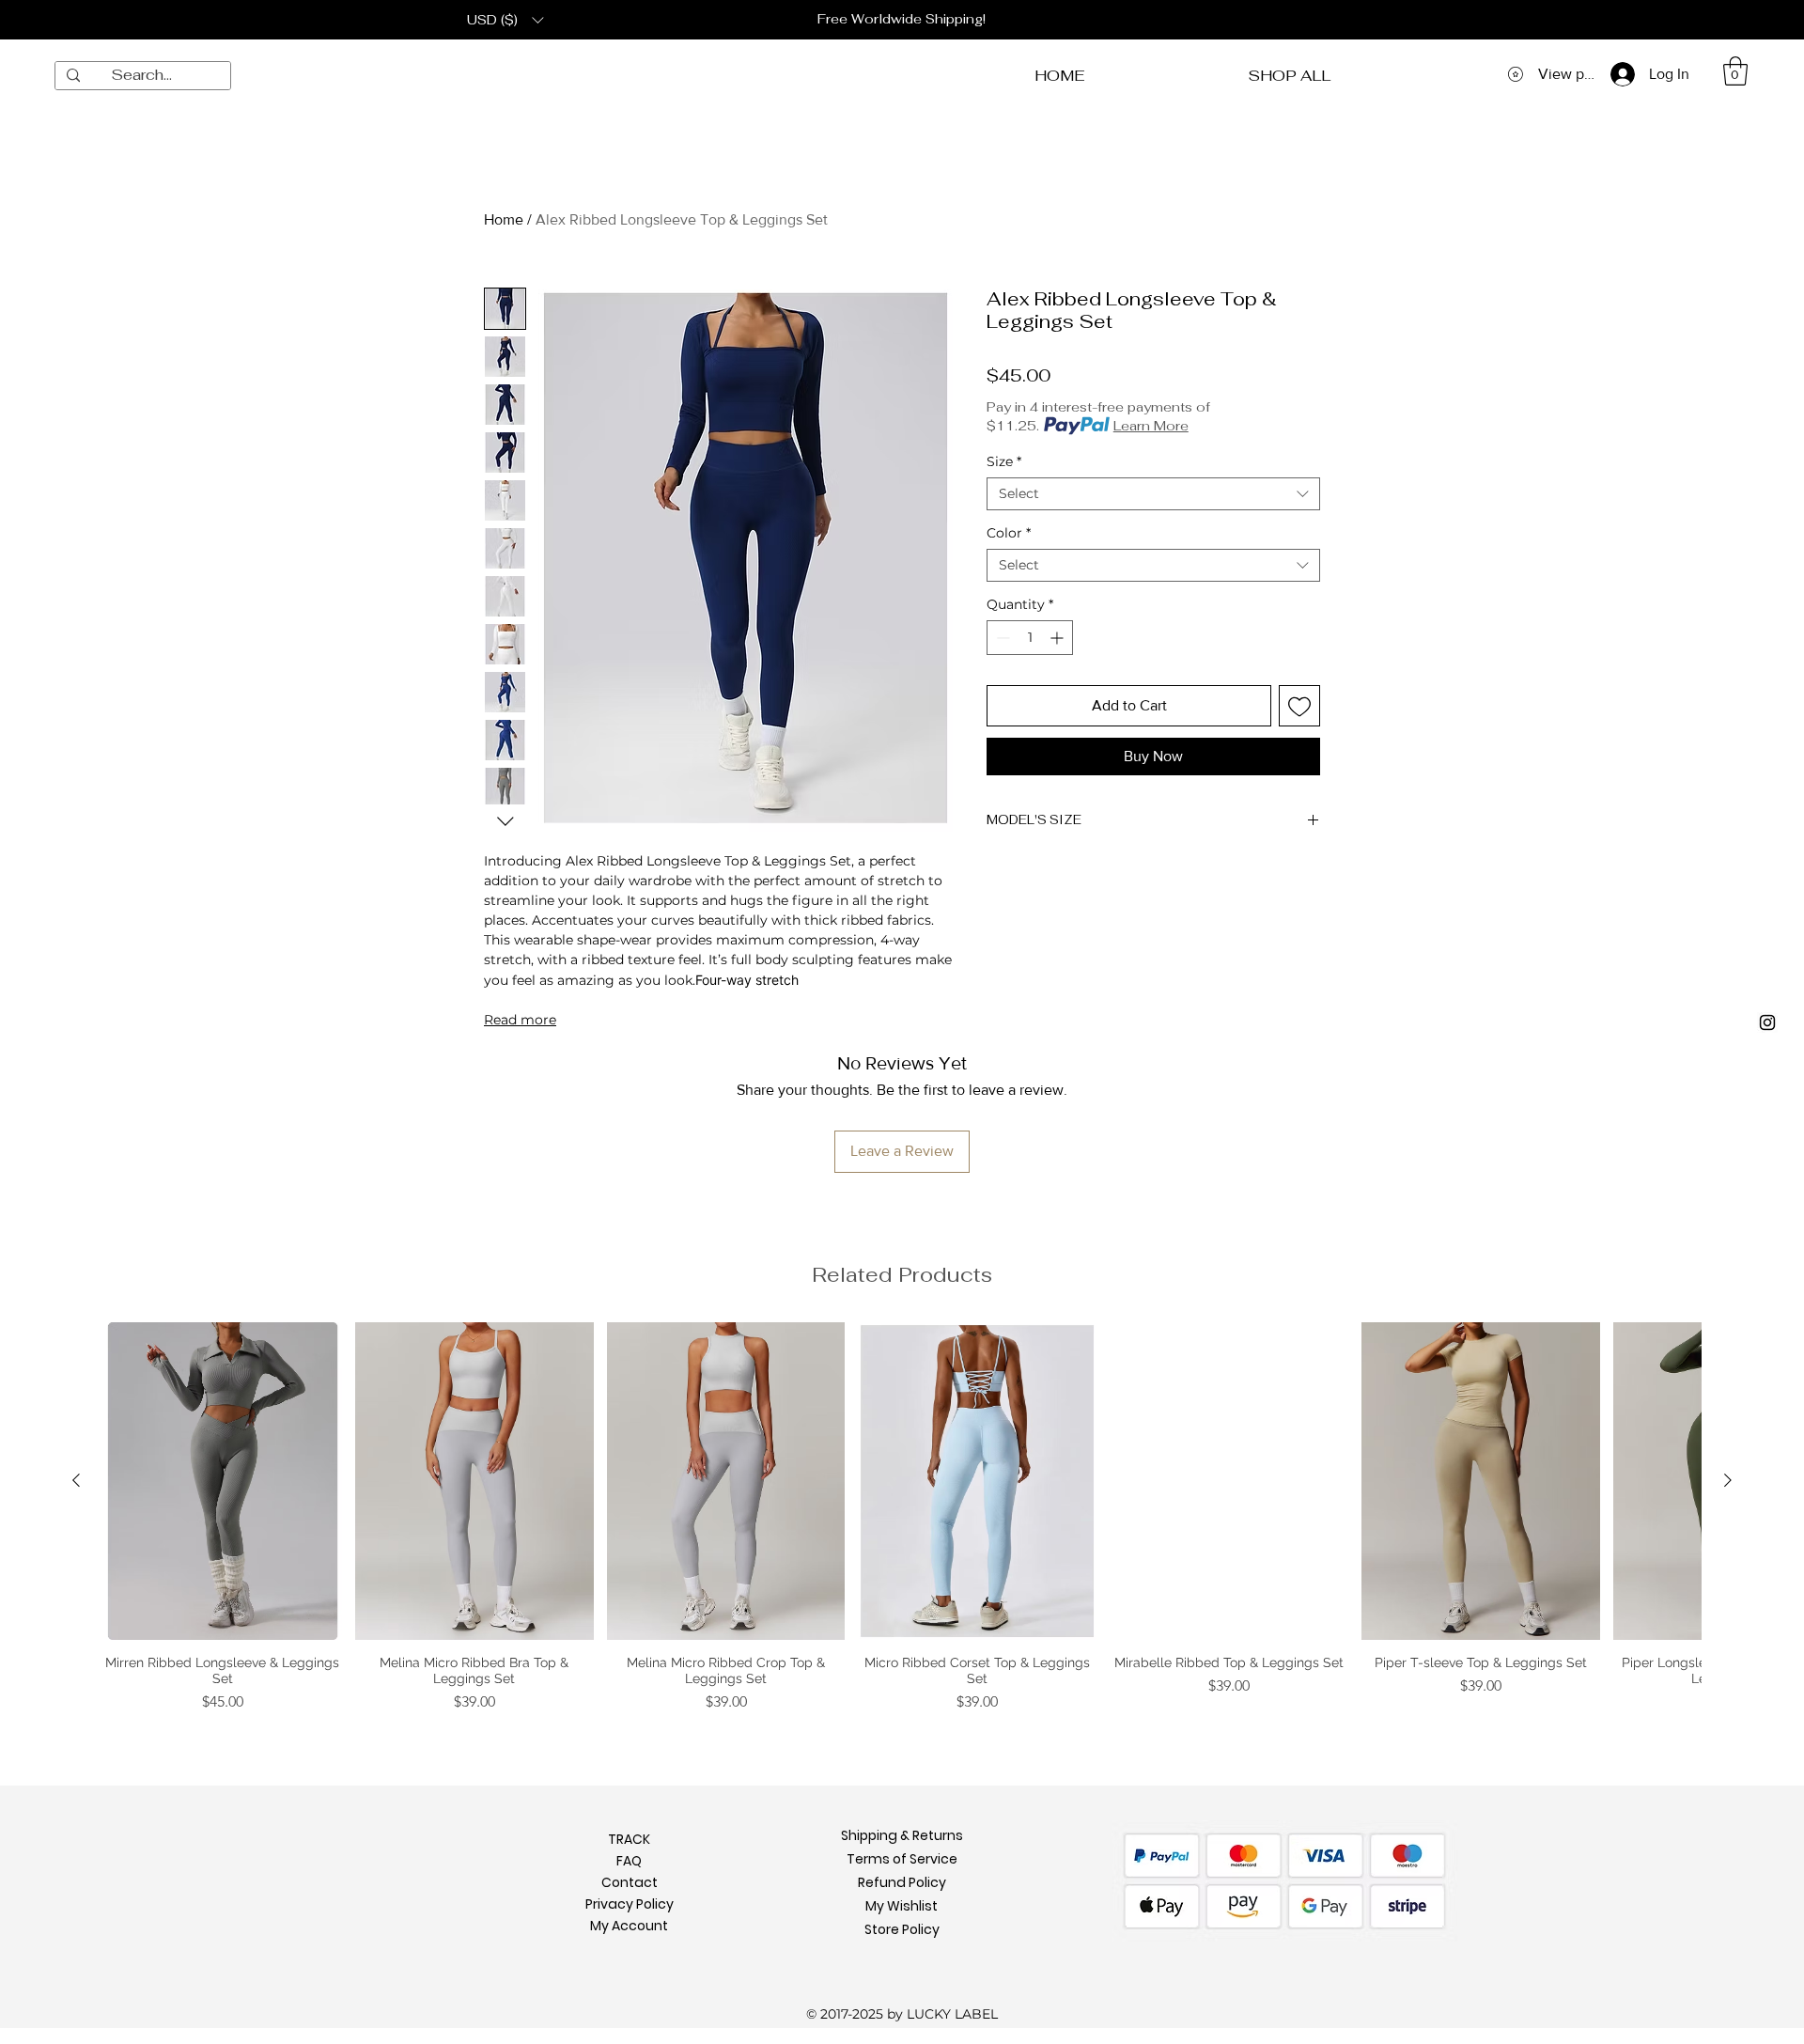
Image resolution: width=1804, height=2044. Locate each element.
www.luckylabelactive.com (729, 1198)
